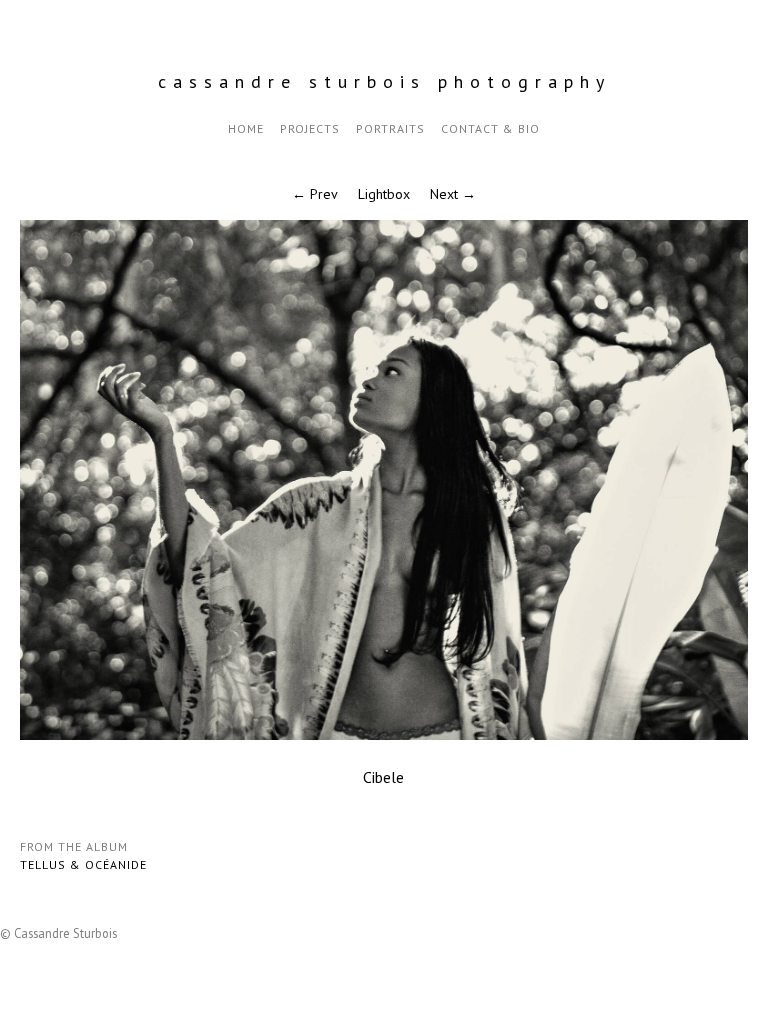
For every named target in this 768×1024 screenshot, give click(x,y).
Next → (453, 194)
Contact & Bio (490, 128)
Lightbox (384, 194)
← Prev (315, 194)
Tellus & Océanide (83, 864)
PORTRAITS (390, 128)
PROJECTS (310, 128)
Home (246, 128)
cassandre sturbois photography (384, 81)
